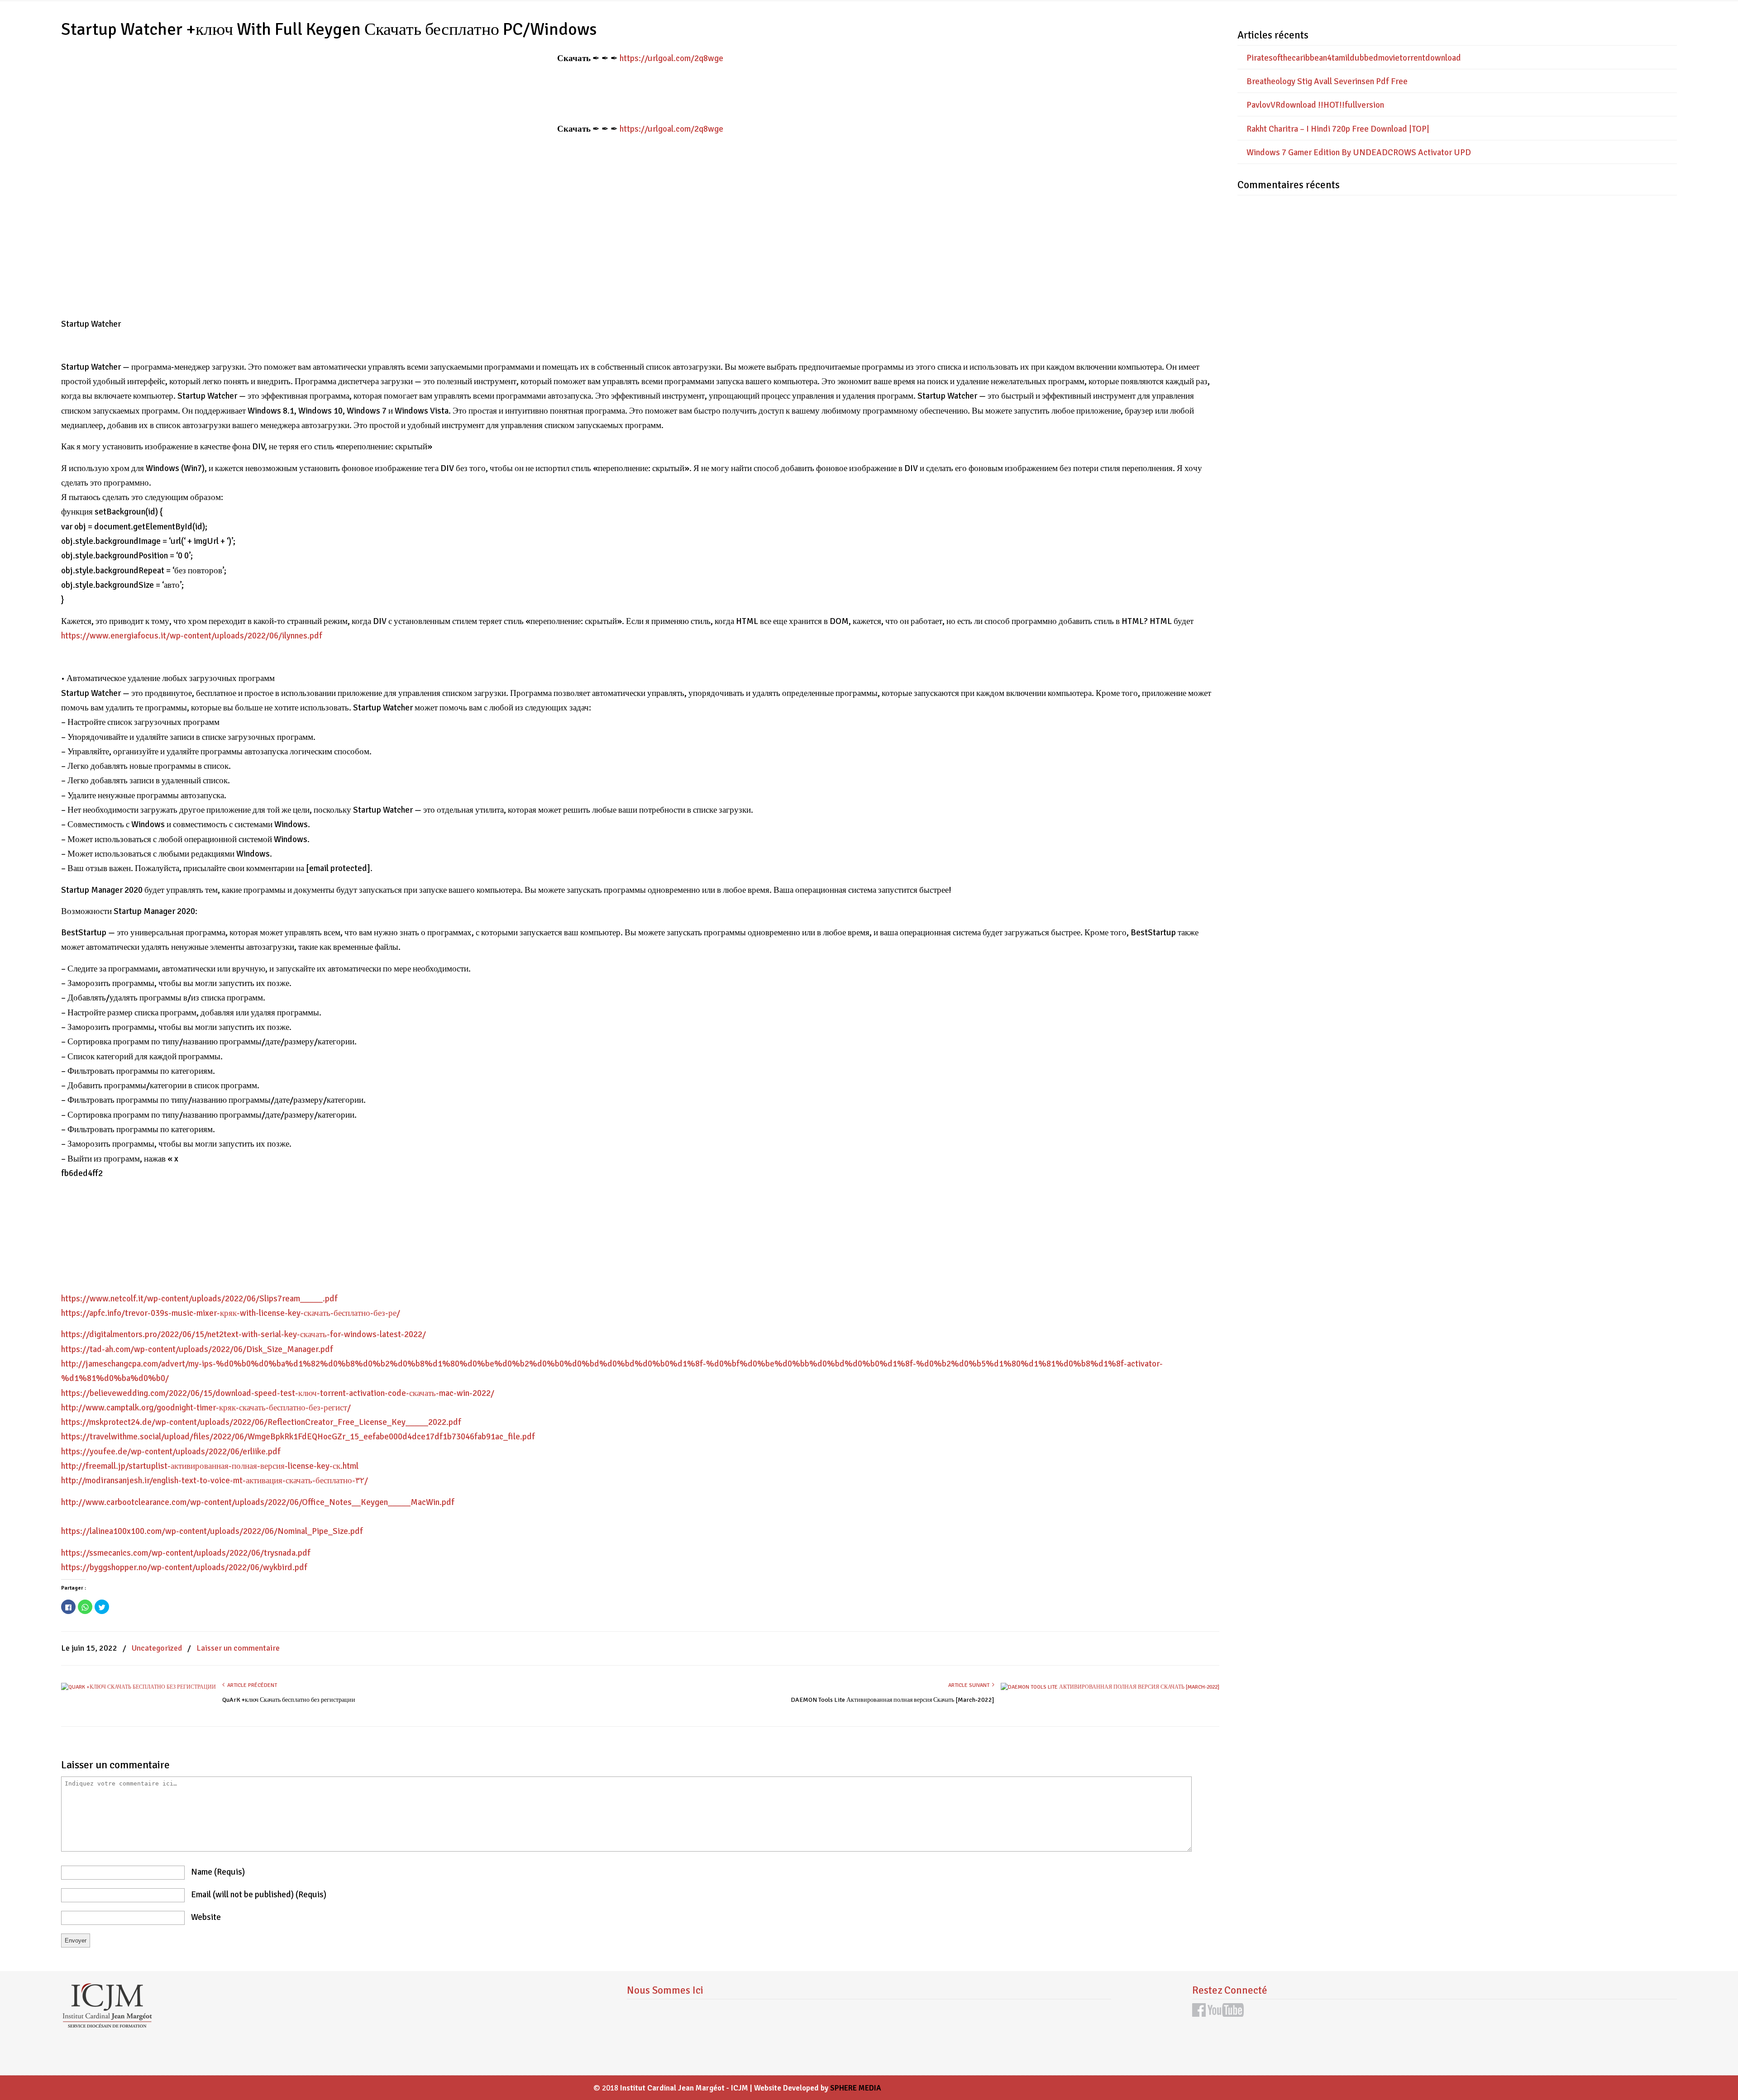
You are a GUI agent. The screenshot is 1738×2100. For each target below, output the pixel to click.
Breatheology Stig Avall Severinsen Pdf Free (1327, 81)
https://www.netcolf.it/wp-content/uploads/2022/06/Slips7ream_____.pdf (199, 1299)
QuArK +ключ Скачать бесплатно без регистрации (289, 1700)
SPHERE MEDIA (856, 2088)
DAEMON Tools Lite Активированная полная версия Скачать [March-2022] (893, 1700)
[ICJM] (107, 2025)
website (206, 1917)
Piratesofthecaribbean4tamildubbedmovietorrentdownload (1354, 58)
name (218, 1872)
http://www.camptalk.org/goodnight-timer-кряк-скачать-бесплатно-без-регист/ (206, 1408)
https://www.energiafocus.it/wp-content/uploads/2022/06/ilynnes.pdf (192, 636)
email (259, 1895)
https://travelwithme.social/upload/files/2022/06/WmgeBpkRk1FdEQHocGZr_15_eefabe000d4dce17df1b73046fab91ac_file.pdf (298, 1437)
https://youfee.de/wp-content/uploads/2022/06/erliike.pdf (171, 1452)
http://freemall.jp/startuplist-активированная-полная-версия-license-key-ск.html (210, 1466)
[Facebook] (1199, 2014)
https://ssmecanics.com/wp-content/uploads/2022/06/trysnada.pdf (186, 1553)
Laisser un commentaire (238, 1648)
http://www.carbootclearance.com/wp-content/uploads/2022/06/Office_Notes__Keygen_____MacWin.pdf (258, 1502)
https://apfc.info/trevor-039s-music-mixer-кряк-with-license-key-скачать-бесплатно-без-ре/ (231, 1313)
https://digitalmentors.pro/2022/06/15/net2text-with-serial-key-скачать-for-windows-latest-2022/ (244, 1334)
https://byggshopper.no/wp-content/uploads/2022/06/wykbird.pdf (184, 1567)
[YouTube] (1226, 2014)
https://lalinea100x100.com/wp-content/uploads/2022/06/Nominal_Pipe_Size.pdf (212, 1531)
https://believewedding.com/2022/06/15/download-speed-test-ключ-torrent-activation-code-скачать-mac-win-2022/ (278, 1393)
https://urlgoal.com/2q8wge (671, 58)
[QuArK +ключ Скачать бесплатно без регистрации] (138, 1687)
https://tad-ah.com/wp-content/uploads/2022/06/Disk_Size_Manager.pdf (197, 1349)
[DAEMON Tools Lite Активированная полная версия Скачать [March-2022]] (1110, 1687)
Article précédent (251, 1685)
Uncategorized (157, 1648)
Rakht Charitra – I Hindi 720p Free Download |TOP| (1338, 129)
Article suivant (970, 1685)
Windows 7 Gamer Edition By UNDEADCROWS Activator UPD (1359, 152)
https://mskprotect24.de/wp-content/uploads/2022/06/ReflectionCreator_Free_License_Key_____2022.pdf (261, 1422)
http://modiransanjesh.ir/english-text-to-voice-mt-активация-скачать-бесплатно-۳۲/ (215, 1481)
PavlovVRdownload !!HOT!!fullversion (1315, 105)
